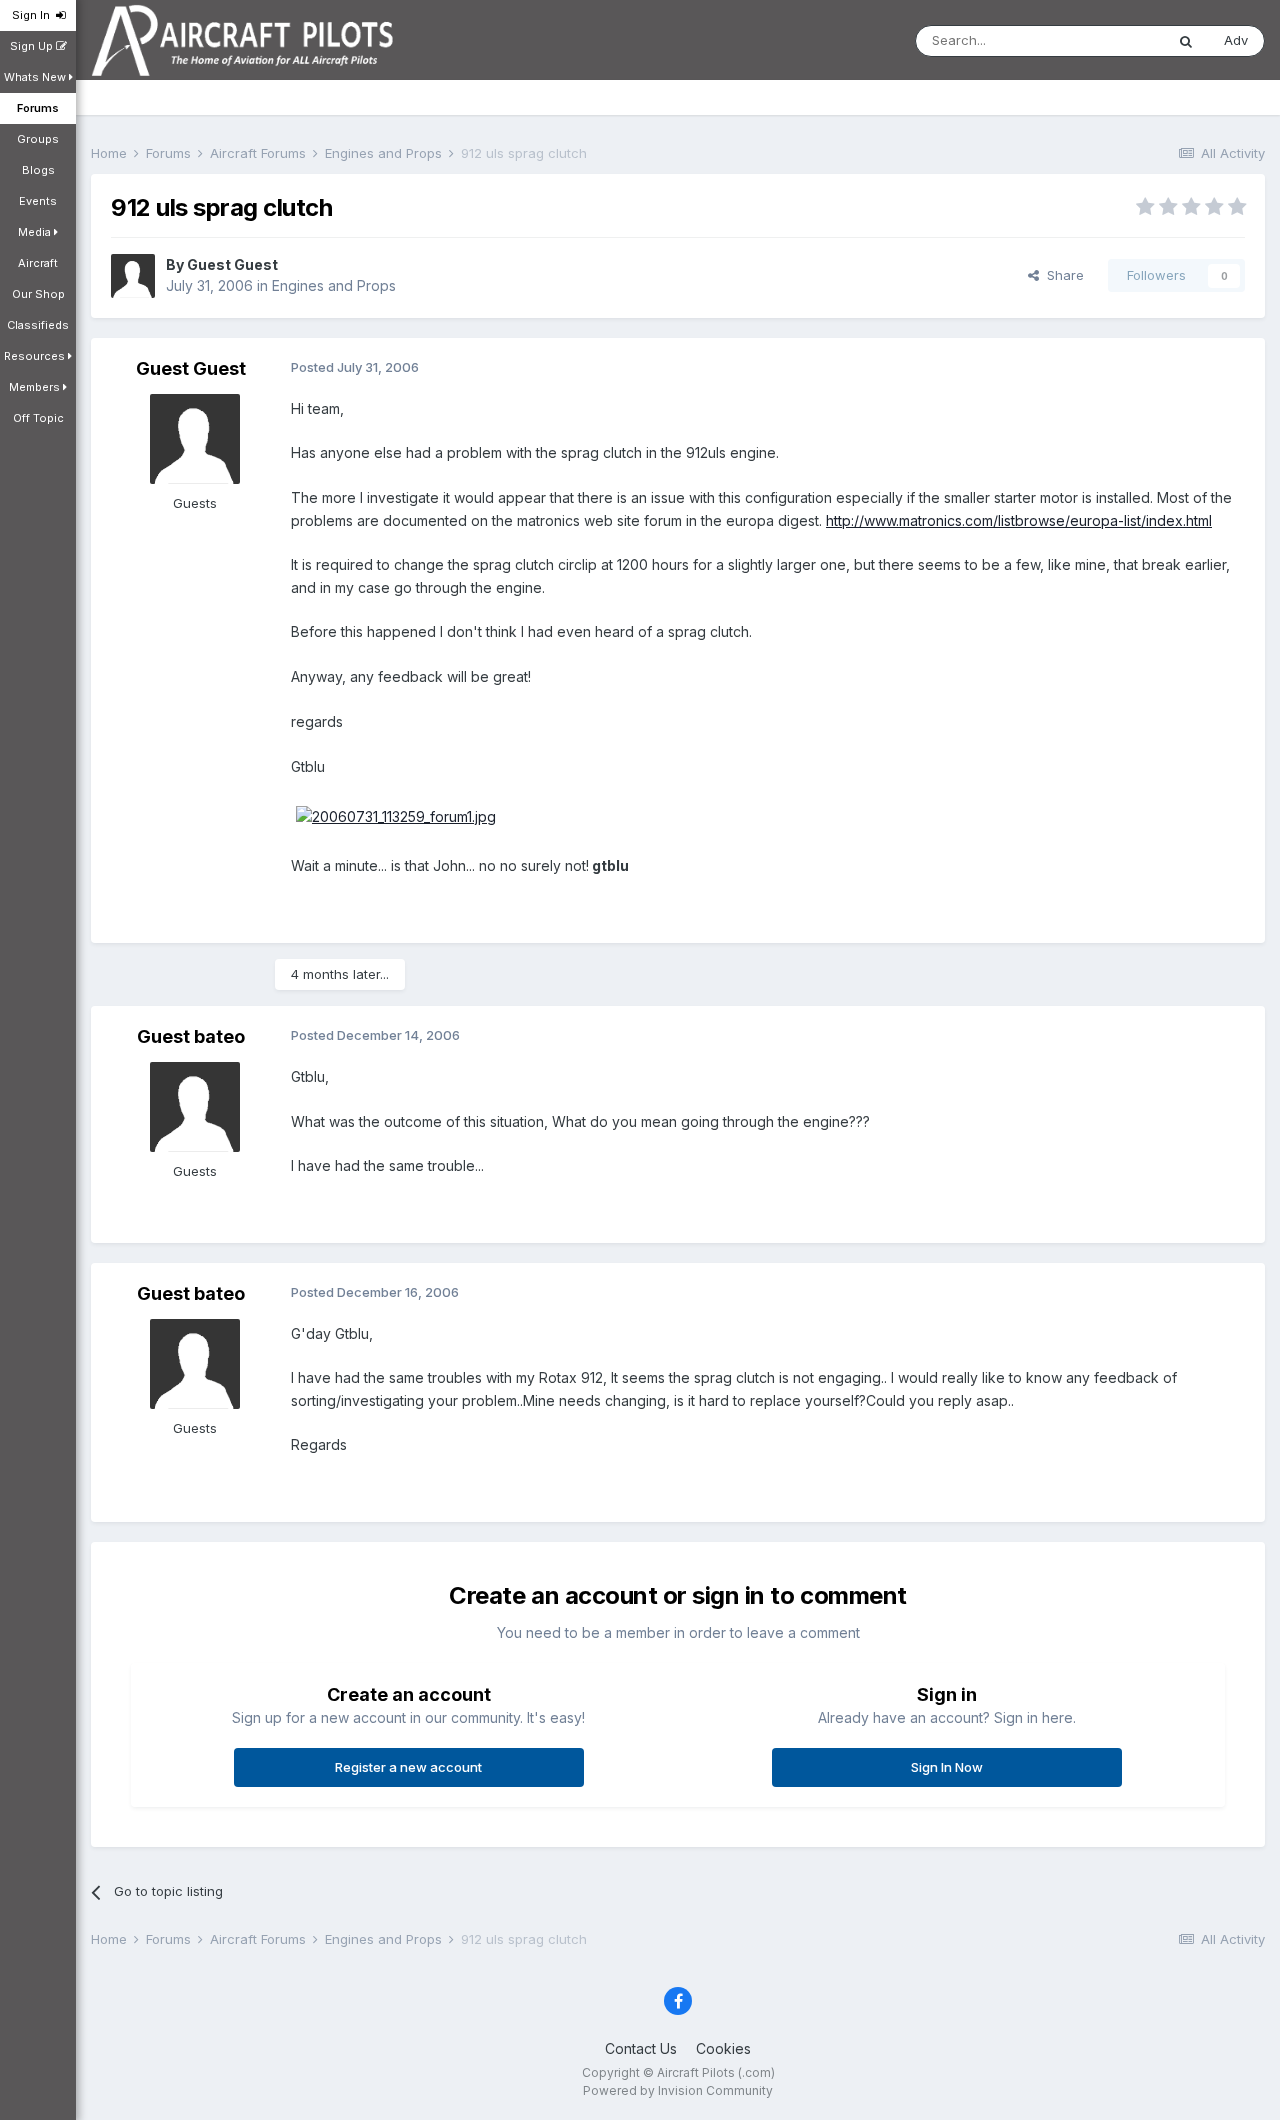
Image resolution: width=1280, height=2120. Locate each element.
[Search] (1186, 41)
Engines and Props (334, 285)
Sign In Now (947, 1767)
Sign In (34, 15)
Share (1061, 275)
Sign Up (33, 46)
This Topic (1105, 40)
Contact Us (641, 2048)
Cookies (723, 2048)
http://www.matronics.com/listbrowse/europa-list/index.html (1019, 520)
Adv (1236, 40)
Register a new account (408, 1767)
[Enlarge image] (396, 815)
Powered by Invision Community (678, 2090)
